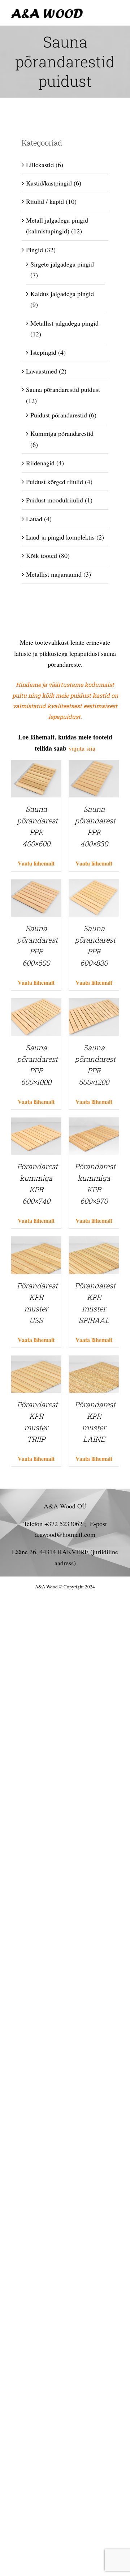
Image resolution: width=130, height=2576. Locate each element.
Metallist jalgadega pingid (64, 323)
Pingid (34, 250)
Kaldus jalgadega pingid (62, 294)
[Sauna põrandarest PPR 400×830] (94, 766)
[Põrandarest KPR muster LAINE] (94, 1361)
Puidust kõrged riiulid (55, 482)
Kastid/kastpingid (49, 183)
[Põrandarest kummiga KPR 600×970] (94, 1123)
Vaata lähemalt (36, 863)
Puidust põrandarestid (59, 415)
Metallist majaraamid (54, 574)
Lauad (34, 519)
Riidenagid (40, 463)
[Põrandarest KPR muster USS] (36, 1242)
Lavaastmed (42, 371)
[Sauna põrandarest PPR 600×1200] (94, 1004)
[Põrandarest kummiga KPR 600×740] (36, 1123)
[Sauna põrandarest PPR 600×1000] (36, 1004)
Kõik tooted (42, 555)
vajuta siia (81, 748)
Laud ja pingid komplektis (60, 537)
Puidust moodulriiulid (55, 500)
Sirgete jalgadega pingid (62, 264)
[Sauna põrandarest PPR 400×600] (36, 766)
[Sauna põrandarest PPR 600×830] (94, 885)
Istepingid (43, 352)
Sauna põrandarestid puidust (63, 389)
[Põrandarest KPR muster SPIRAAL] (94, 1242)
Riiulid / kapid (45, 201)
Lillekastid (40, 165)
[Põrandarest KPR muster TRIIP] (36, 1361)
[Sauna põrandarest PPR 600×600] (36, 885)
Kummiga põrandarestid (62, 433)
